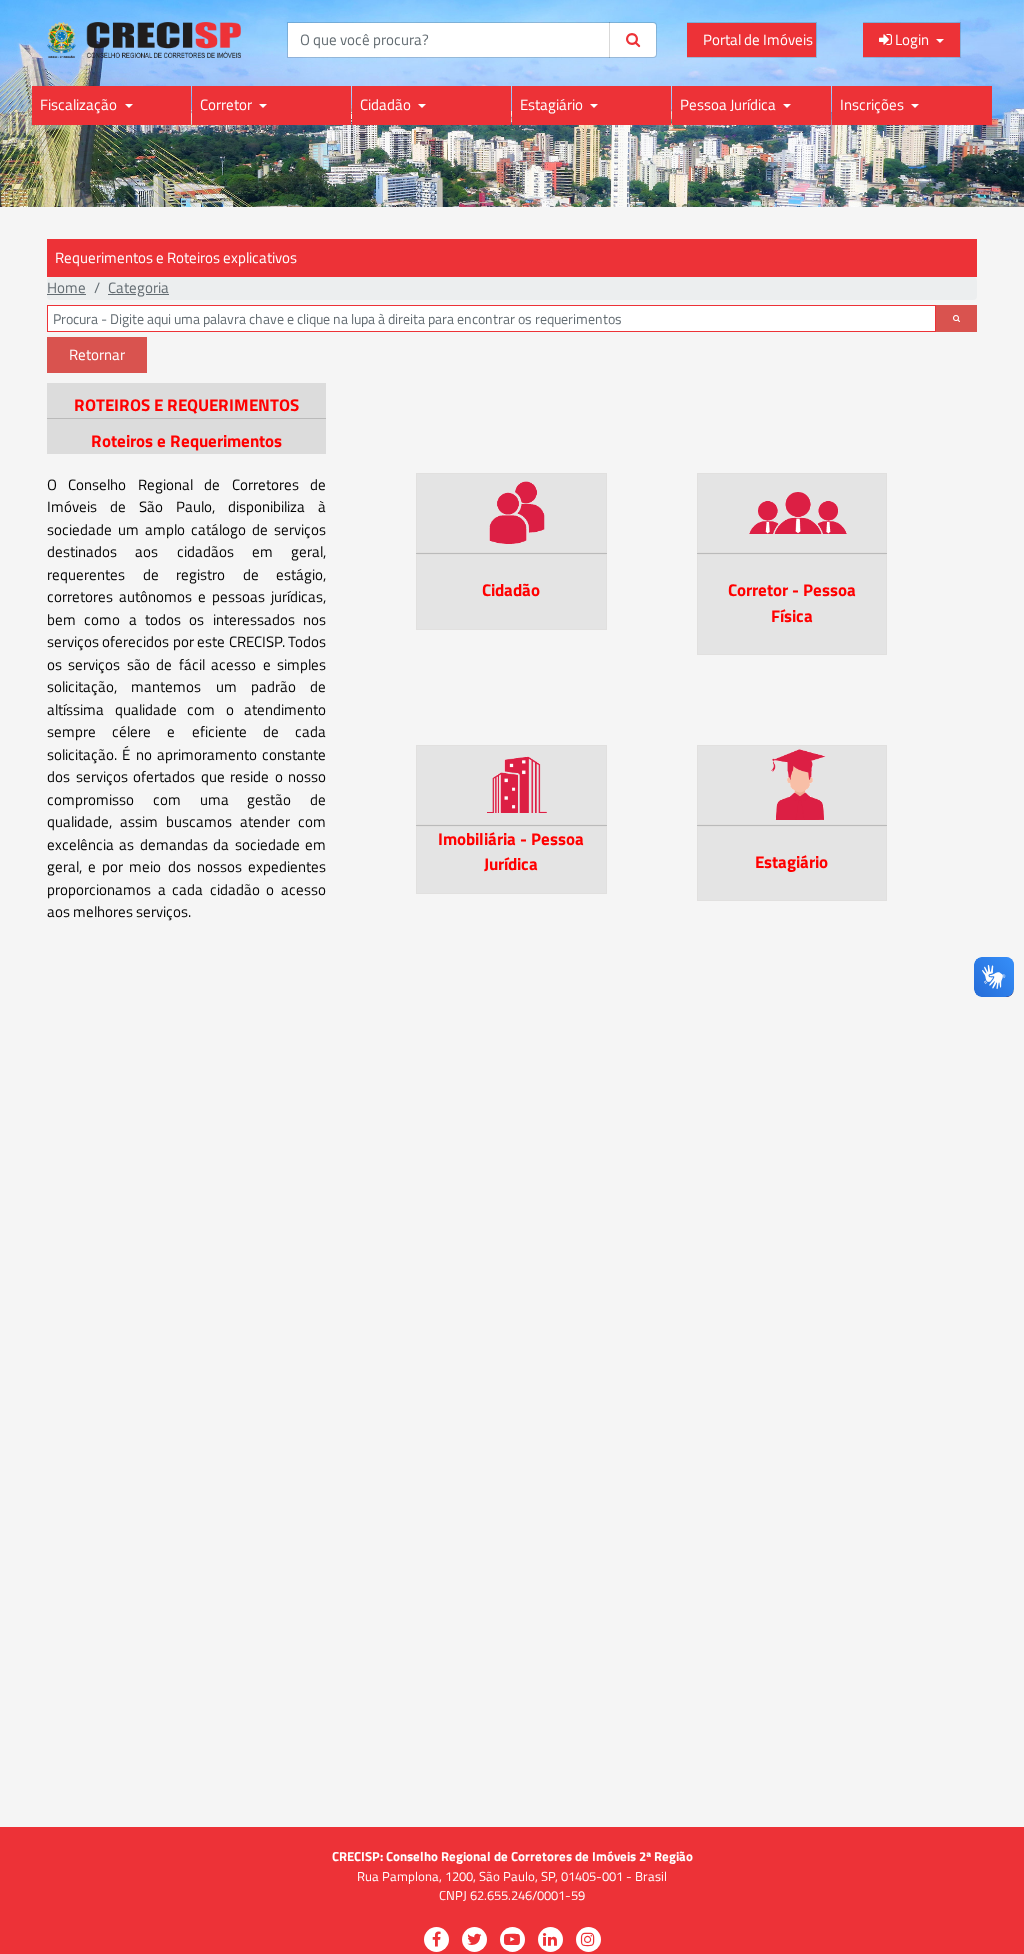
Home (66, 287)
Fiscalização (80, 104)
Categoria (138, 287)
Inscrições (873, 104)
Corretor (227, 104)
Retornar (97, 354)
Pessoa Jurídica (729, 104)
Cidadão (387, 104)
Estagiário (553, 104)
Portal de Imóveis (758, 39)
